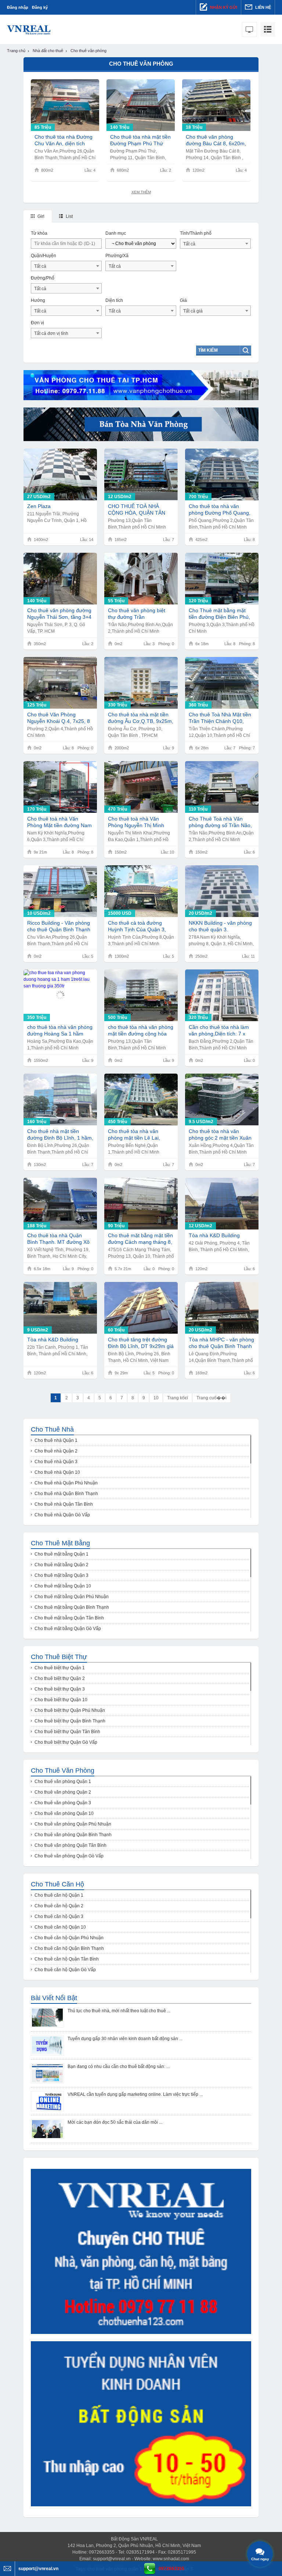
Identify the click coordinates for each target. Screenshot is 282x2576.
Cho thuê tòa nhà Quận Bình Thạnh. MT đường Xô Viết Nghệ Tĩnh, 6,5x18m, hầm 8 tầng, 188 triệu (58, 1239)
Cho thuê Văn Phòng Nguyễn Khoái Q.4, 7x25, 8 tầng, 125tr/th (59, 718)
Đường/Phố (43, 278)
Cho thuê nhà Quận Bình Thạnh (66, 1494)
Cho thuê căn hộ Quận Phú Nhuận (69, 1938)
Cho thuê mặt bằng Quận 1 (62, 1554)
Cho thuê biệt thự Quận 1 (60, 1668)
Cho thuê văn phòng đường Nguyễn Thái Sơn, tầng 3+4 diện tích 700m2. (59, 614)
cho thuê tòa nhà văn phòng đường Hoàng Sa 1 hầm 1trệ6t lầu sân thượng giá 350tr (60, 1031)
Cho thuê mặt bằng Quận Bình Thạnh (72, 1607)
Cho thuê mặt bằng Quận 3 (62, 1575)
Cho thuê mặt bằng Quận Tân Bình (69, 1618)
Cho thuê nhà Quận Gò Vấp (62, 1515)
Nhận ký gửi (223, 7)
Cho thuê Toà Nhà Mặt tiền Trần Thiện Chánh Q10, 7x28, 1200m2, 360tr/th (220, 718)
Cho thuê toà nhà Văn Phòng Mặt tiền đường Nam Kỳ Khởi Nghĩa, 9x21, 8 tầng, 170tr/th (59, 822)
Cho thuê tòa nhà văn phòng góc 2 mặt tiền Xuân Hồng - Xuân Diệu (220, 1135)
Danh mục (116, 233)
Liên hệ (263, 7)
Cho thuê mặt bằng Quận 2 (62, 1565)
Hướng (38, 300)
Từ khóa (39, 233)
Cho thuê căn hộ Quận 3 (59, 1917)
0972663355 (171, 2569)
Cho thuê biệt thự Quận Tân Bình (67, 1732)
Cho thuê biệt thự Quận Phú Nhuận (70, 1710)
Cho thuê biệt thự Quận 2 (60, 1678)
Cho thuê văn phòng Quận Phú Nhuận (73, 1824)
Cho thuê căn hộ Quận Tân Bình (67, 1959)
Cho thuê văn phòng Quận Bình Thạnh (73, 1835)
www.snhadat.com (171, 2559)
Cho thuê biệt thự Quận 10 (61, 1700)
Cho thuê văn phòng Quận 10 (64, 1813)
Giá (183, 300)
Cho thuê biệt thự (59, 1657)
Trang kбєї (178, 1398)
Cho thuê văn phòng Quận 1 (63, 1782)
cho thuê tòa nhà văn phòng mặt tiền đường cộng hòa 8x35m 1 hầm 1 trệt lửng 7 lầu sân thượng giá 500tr (141, 1031)
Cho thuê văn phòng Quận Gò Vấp (69, 1856)
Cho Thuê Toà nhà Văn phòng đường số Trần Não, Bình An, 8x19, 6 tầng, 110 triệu (220, 822)
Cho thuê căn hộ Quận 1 (59, 1895)
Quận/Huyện (44, 256)
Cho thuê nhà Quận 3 (56, 1462)
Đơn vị (37, 323)
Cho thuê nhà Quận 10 (57, 1472)
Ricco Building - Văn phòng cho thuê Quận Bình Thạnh (59, 926)
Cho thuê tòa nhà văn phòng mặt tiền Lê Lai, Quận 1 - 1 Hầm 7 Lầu (134, 1135)
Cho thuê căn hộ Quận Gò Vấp (65, 1970)
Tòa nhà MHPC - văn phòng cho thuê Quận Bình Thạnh (221, 1343)
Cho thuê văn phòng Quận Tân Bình (70, 1845)
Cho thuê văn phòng (63, 1771)
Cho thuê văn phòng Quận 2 (63, 1792)
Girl (40, 216)
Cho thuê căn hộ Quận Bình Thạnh (69, 1948)
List (69, 216)
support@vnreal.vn (112, 2559)
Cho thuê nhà (52, 1429)
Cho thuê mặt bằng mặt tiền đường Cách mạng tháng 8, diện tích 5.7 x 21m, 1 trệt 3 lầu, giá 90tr (140, 1239)
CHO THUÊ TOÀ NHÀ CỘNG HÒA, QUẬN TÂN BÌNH (137, 510)
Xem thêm (141, 192)
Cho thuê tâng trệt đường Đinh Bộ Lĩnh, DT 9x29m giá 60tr (141, 1343)
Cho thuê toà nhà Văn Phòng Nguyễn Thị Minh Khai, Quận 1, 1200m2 (136, 822)
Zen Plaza (39, 506)
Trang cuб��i (211, 1398)
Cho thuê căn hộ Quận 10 (60, 1927)
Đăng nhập (18, 7)
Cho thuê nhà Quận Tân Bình (64, 1504)
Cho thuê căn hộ (57, 1884)
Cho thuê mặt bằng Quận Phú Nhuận (72, 1597)
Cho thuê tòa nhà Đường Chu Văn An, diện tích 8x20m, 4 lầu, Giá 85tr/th (64, 140)
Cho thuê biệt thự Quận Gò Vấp (66, 1742)
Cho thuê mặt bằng (60, 1543)
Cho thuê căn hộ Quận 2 (59, 1906)
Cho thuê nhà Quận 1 (56, 1440)
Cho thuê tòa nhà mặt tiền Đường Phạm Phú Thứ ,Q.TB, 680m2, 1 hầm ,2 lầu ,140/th (140, 140)
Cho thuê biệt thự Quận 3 (60, 1689)
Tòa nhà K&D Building (214, 1235)
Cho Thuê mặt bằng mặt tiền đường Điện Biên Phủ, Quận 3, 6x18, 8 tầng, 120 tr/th (219, 614)
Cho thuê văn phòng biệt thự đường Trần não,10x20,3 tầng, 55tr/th (137, 614)
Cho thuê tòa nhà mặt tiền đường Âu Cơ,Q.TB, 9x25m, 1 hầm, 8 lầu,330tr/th (141, 718)
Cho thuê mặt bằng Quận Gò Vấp (68, 1629)
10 (156, 1398)
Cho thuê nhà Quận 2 (56, 1451)
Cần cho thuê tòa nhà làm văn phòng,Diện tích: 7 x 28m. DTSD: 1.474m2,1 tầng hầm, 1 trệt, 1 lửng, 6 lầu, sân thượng (219, 1031)
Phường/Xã (117, 256)
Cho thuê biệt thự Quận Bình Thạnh (70, 1721)
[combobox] (215, 244)
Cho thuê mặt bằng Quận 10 (63, 1586)
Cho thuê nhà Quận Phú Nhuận (66, 1483)
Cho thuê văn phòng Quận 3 (63, 1803)
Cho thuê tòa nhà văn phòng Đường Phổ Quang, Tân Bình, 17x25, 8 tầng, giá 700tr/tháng (222, 510)
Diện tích (114, 300)
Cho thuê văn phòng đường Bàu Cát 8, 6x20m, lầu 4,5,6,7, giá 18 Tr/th (216, 140)
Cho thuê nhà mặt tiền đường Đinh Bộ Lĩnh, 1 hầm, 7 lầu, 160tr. (60, 1135)
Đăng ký (40, 7)
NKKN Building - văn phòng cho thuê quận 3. (220, 926)
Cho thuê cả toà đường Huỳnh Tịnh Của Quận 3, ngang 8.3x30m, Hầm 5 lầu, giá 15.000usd (140, 926)
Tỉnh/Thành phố (196, 233)
